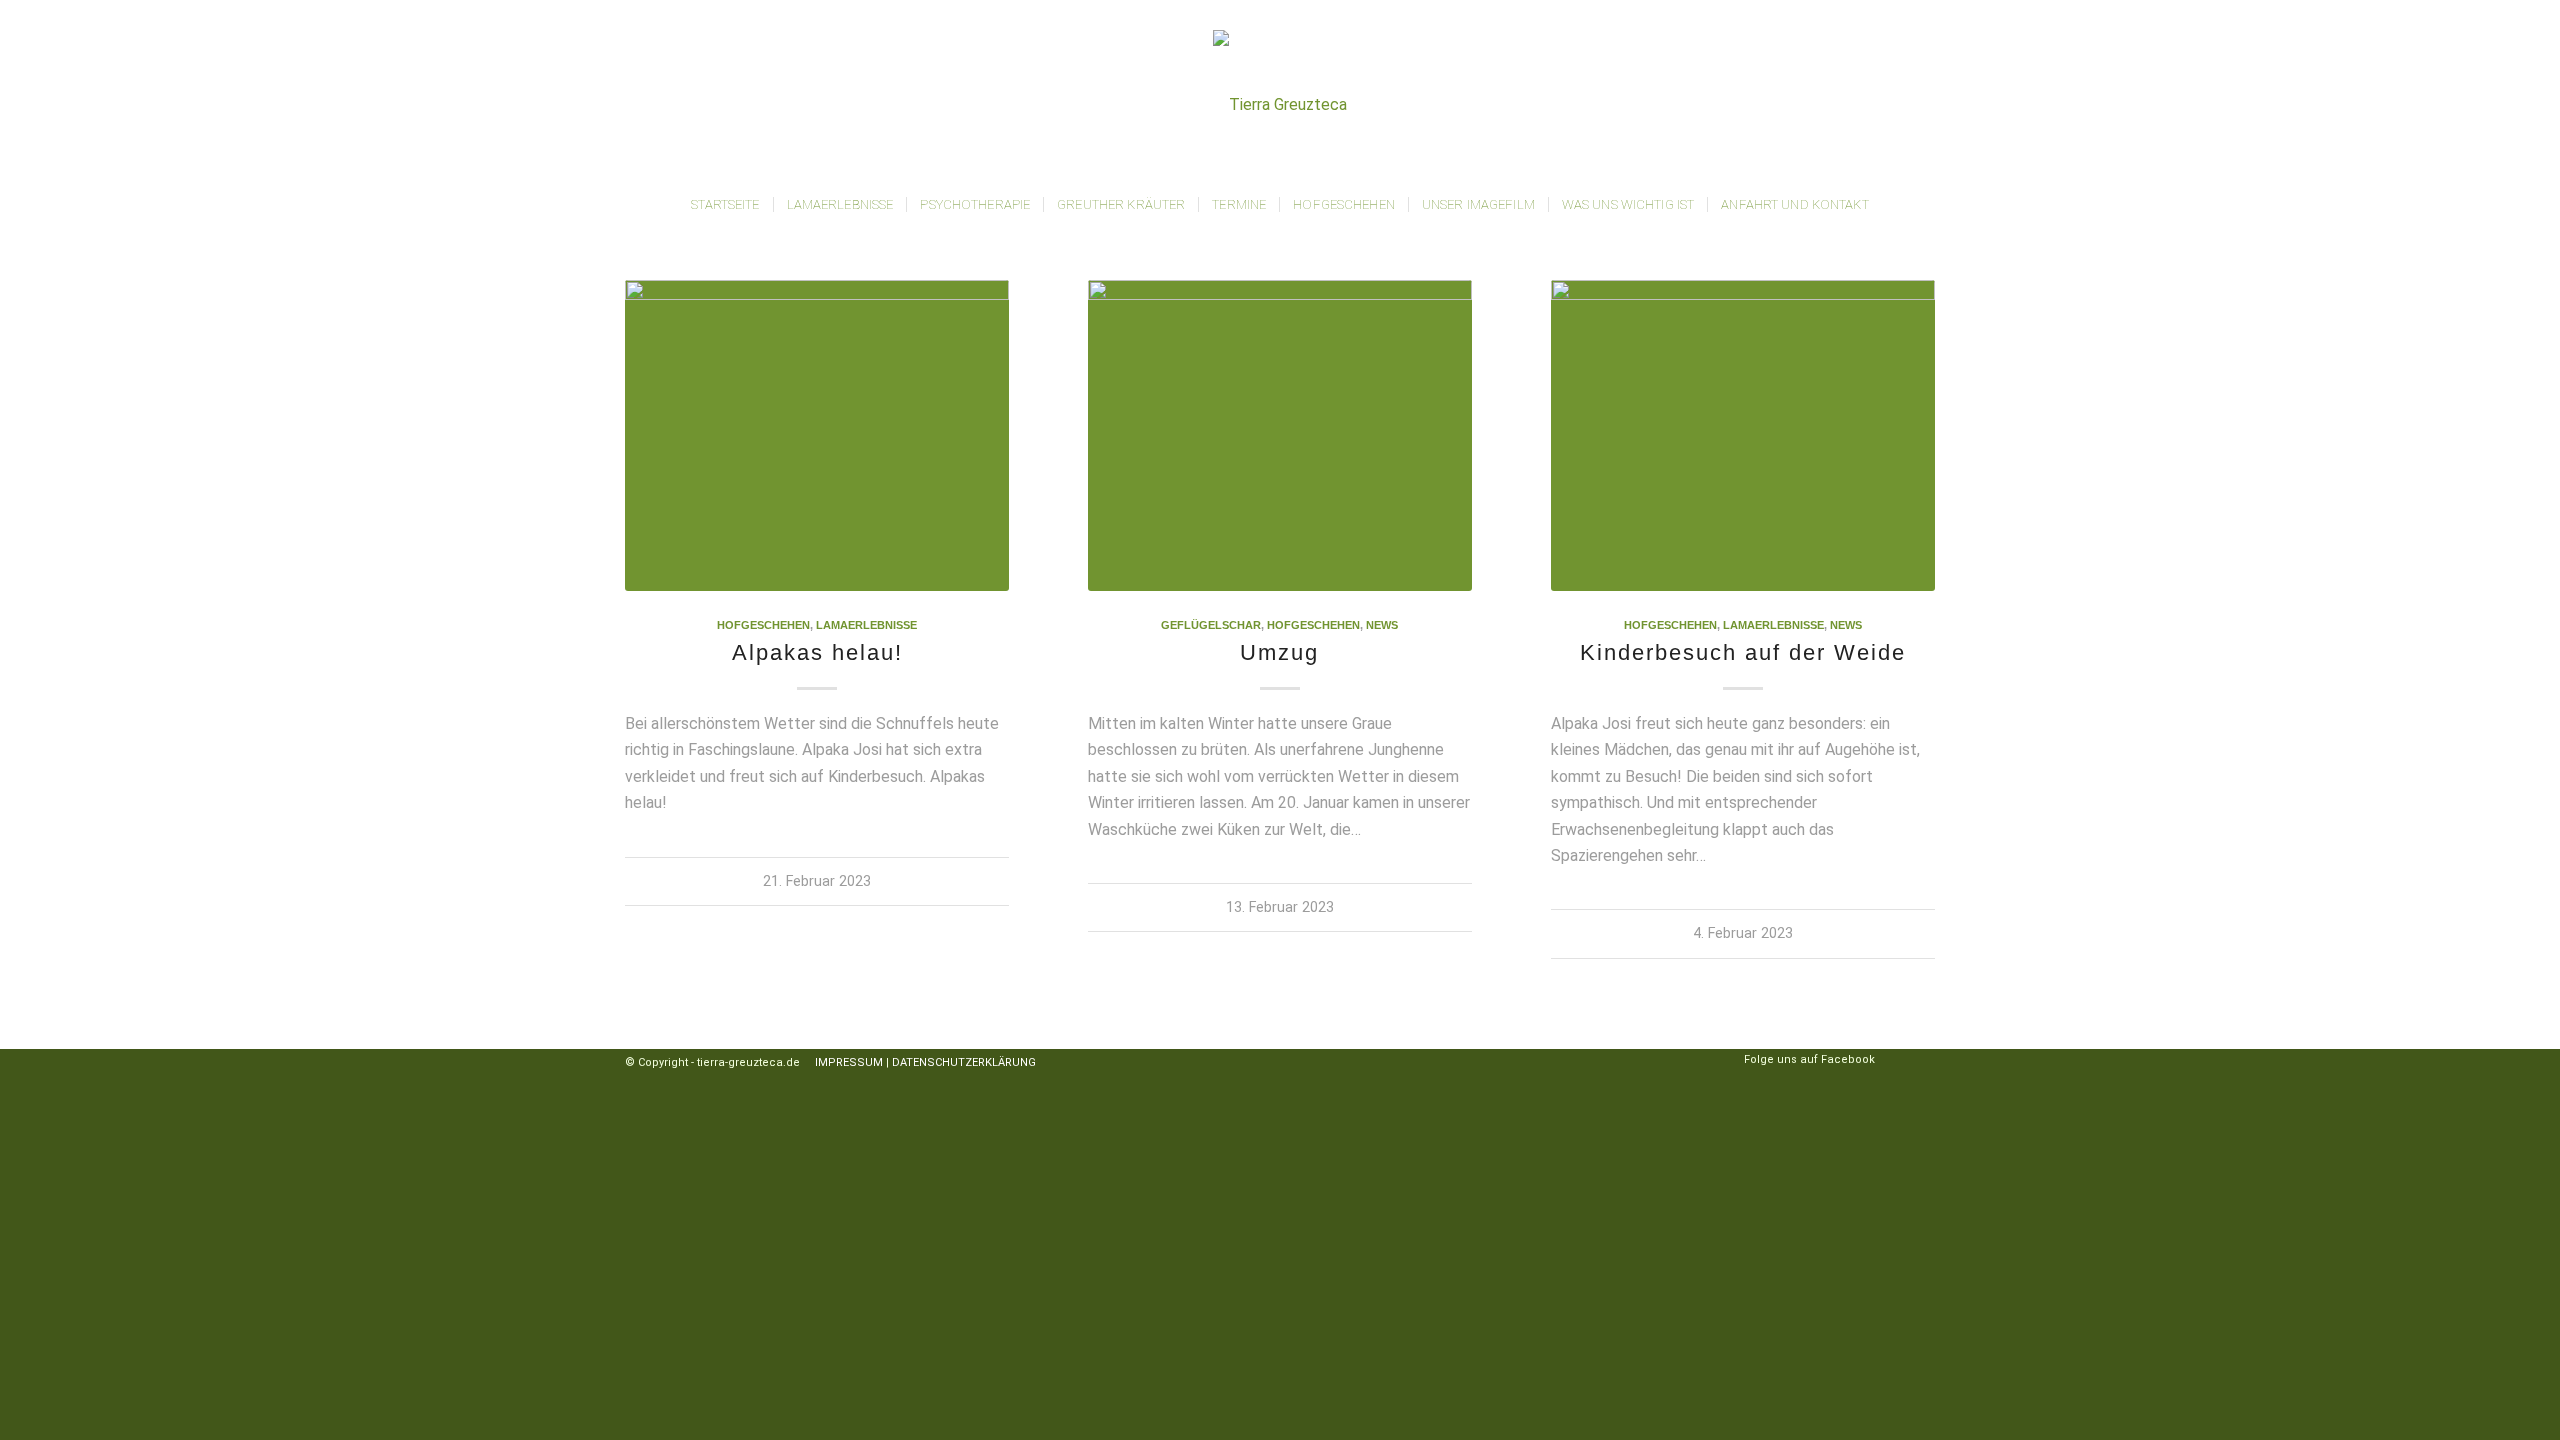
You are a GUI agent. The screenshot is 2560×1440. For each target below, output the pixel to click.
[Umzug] (1280, 435)
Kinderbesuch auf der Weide (1743, 652)
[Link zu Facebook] (1920, 1061)
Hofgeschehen (763, 625)
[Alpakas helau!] (817, 435)
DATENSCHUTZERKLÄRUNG (964, 1062)
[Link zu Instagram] (1890, 1061)
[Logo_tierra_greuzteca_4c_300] (1280, 105)
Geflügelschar (1211, 625)
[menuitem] (725, 205)
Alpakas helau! (817, 652)
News (1382, 625)
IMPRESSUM (844, 1062)
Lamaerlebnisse (866, 625)
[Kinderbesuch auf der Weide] (1743, 435)
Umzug (1279, 652)
